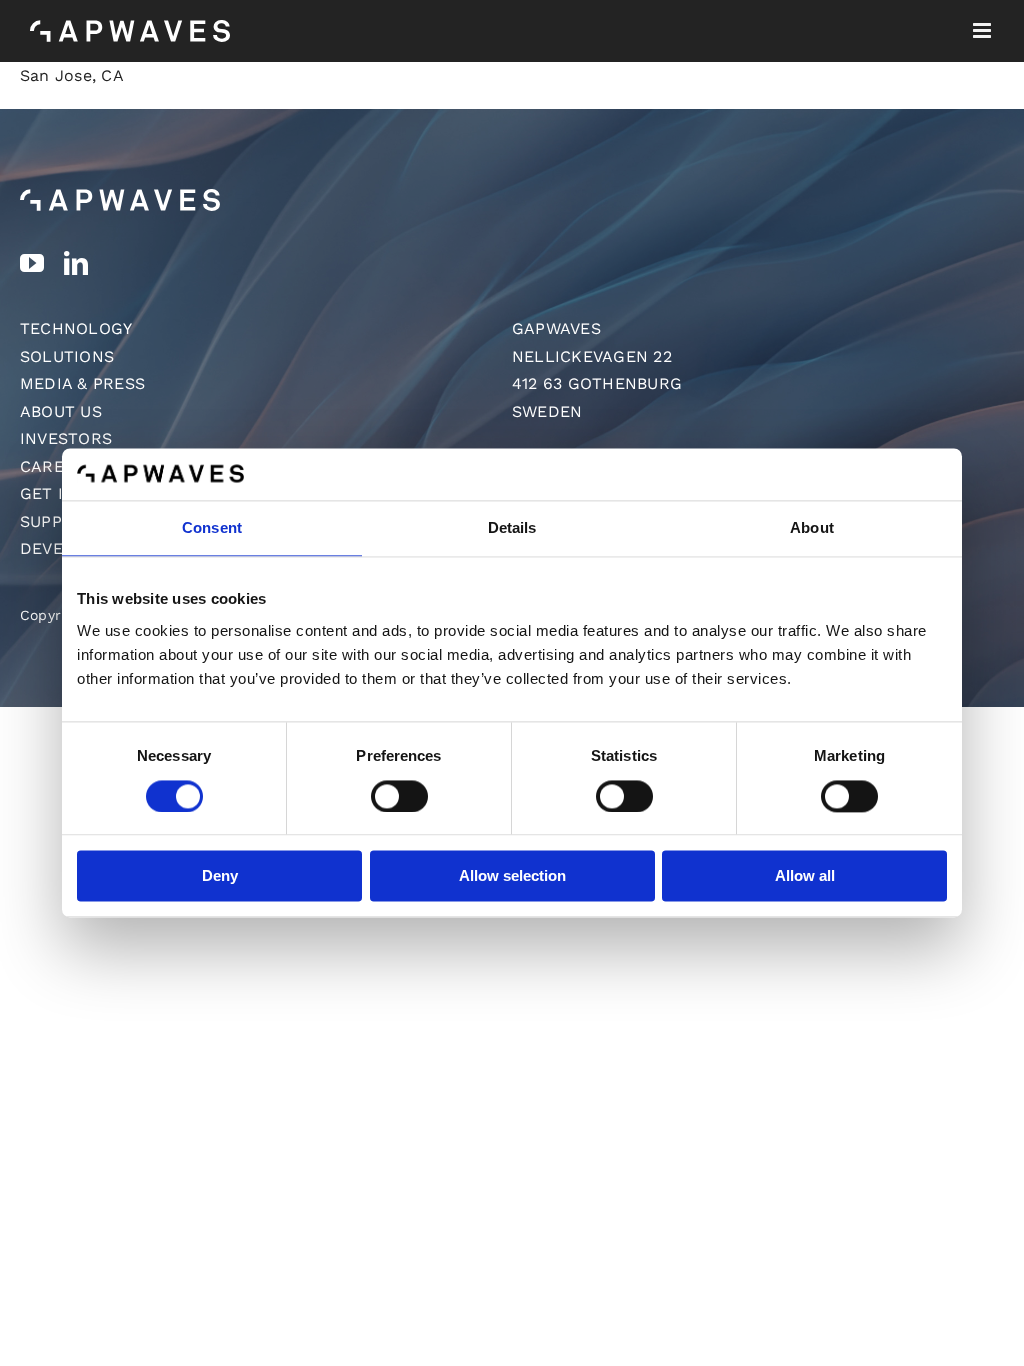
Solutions (67, 356)
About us (61, 411)
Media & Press (82, 383)
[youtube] (32, 263)
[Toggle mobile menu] (983, 30)
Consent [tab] (212, 528)
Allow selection (512, 876)
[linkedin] (76, 263)
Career (52, 466)
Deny (220, 876)
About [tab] (812, 528)
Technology (76, 328)
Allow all (805, 876)
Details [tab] (512, 528)
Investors (66, 438)
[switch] (399, 796)
